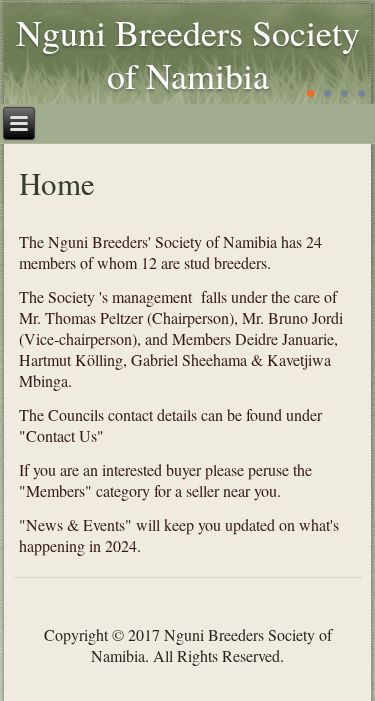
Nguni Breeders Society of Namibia (188, 53)
